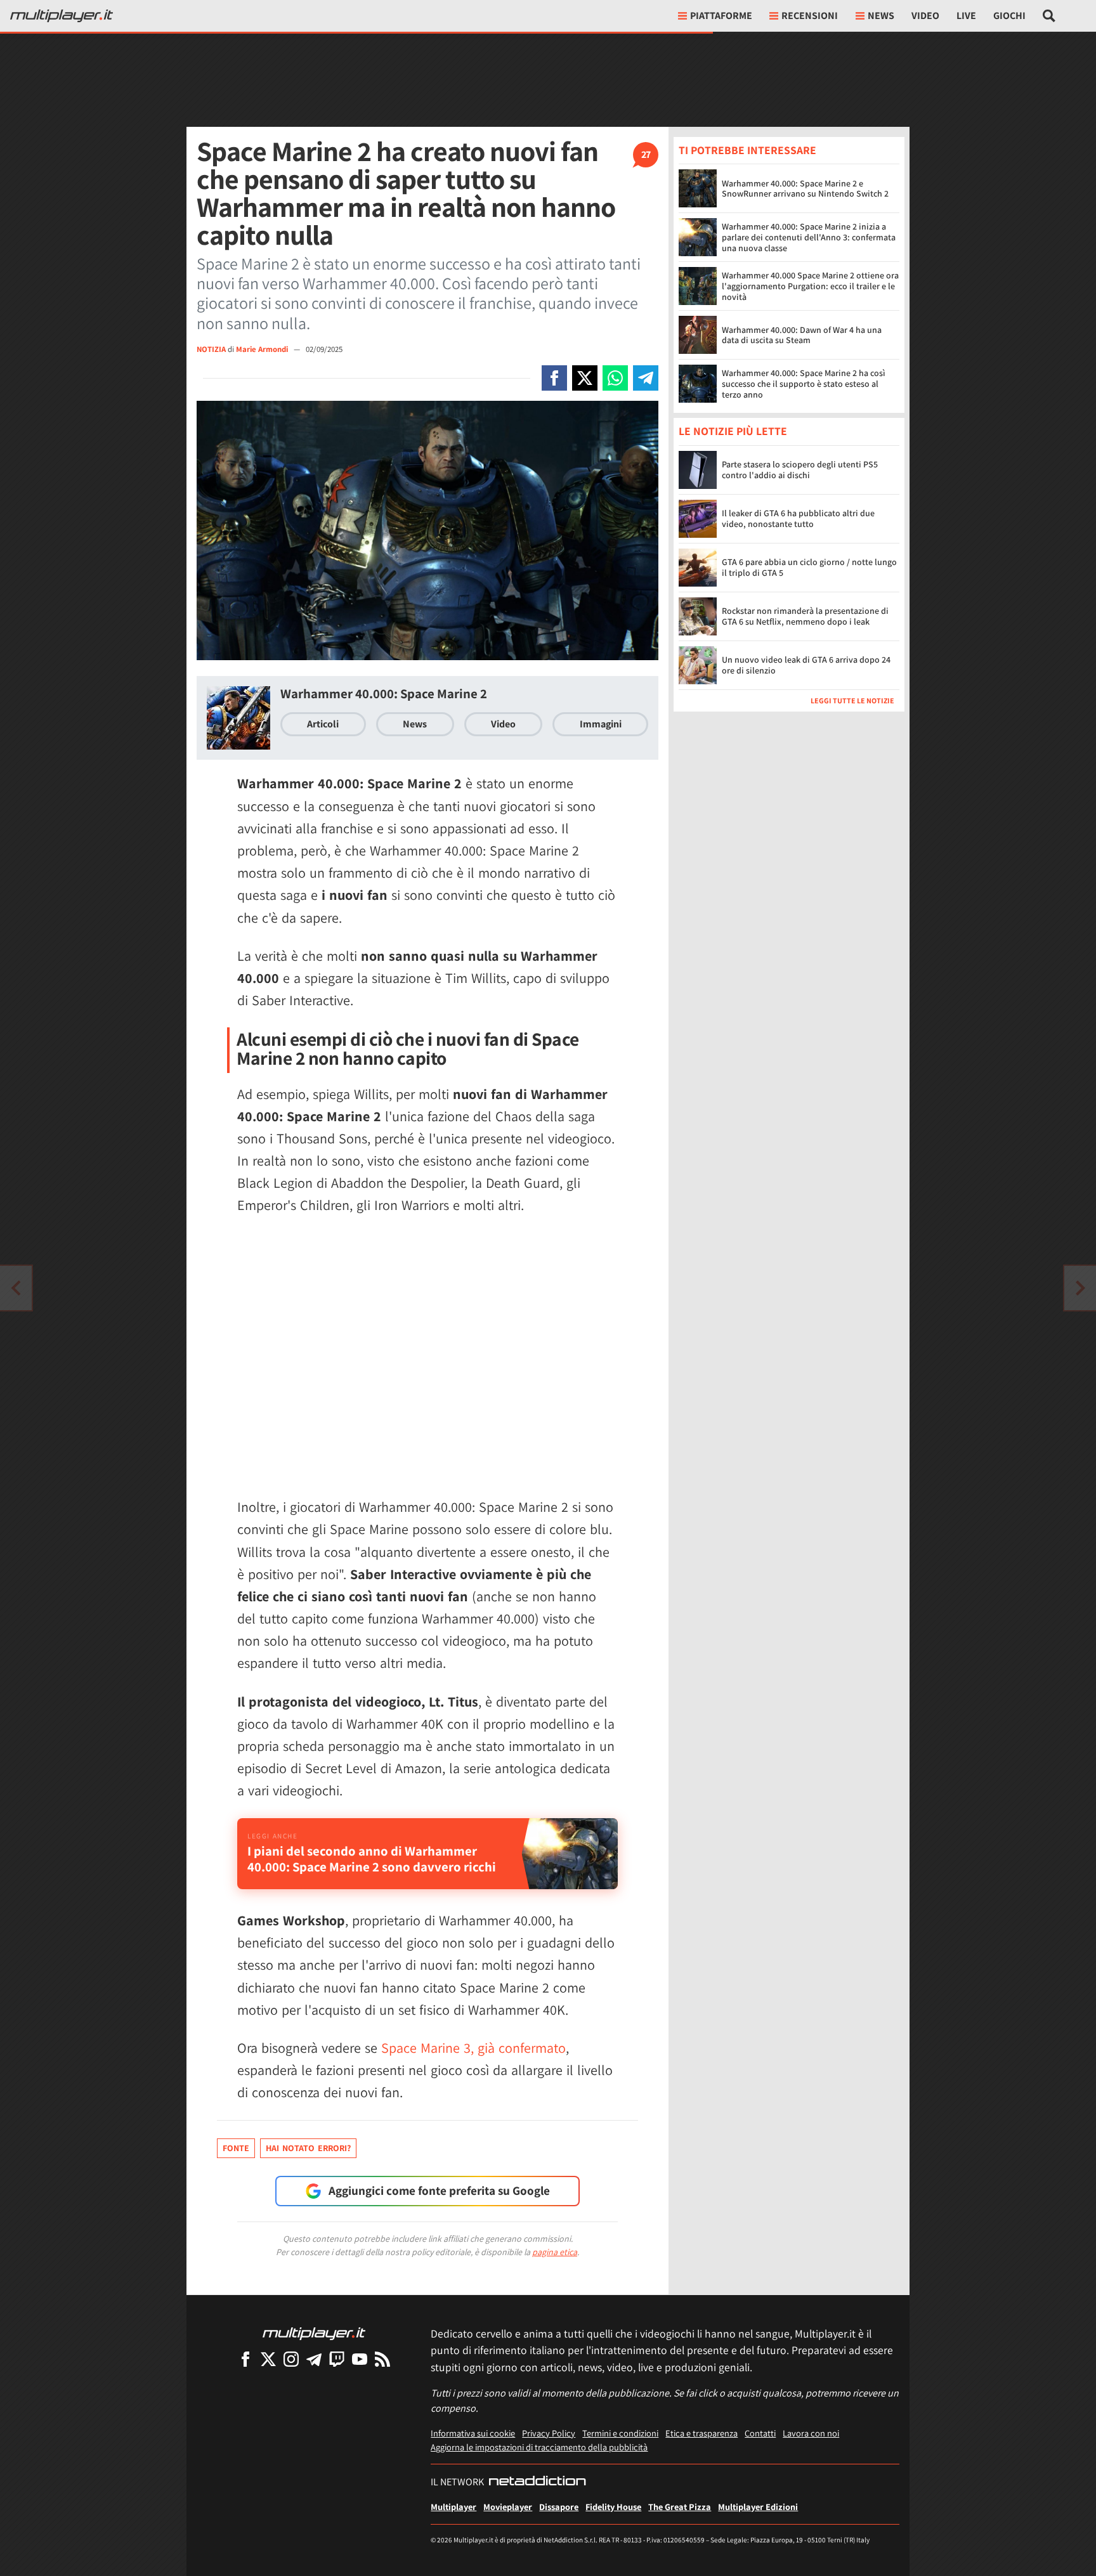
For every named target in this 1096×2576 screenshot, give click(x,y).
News (415, 724)
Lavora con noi (811, 2433)
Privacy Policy (549, 2433)
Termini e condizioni (620, 2433)
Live (966, 16)
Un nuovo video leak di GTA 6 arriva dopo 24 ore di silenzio (806, 665)
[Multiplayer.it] (62, 16)
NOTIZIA (211, 349)
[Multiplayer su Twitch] (337, 2359)
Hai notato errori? (308, 2148)
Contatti (760, 2433)
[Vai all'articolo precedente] (1080, 1288)
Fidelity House (613, 2507)
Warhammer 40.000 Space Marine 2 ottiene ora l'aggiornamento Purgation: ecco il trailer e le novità (810, 286)
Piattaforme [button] (721, 16)
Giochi (1009, 16)
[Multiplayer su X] (268, 2359)
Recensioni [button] (810, 16)
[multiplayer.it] (314, 2333)
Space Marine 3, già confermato (473, 2048)
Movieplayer (508, 2507)
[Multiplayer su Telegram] (314, 2359)
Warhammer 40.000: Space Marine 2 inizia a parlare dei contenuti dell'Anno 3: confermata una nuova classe (809, 237)
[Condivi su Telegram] (646, 378)
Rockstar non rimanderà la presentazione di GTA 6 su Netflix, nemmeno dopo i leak (805, 616)
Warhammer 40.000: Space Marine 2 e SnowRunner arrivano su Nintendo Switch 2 (805, 189)
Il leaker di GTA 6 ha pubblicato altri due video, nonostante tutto (798, 518)
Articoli (323, 724)
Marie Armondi (263, 349)
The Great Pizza (680, 2507)
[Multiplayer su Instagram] (291, 2359)
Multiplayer (453, 2507)
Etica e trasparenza (701, 2433)
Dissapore (559, 2507)
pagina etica (555, 2252)
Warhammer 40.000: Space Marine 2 (384, 693)
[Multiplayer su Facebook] (245, 2359)
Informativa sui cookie (473, 2433)
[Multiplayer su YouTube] (360, 2359)
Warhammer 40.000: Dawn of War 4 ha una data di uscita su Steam (802, 335)
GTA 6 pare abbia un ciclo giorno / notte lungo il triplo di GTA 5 (809, 567)
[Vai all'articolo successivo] (16, 1288)
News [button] (881, 16)
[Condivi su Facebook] (554, 378)
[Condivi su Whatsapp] (615, 378)
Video (925, 16)
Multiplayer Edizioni (758, 2507)
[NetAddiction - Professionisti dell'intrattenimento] (537, 2482)
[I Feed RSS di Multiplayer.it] (382, 2359)
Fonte (236, 2148)
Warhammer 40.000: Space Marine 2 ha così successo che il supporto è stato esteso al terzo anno (804, 384)
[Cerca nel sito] (1049, 16)
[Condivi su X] (585, 378)
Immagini (601, 724)
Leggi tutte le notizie (852, 700)
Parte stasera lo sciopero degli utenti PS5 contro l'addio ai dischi (800, 470)
